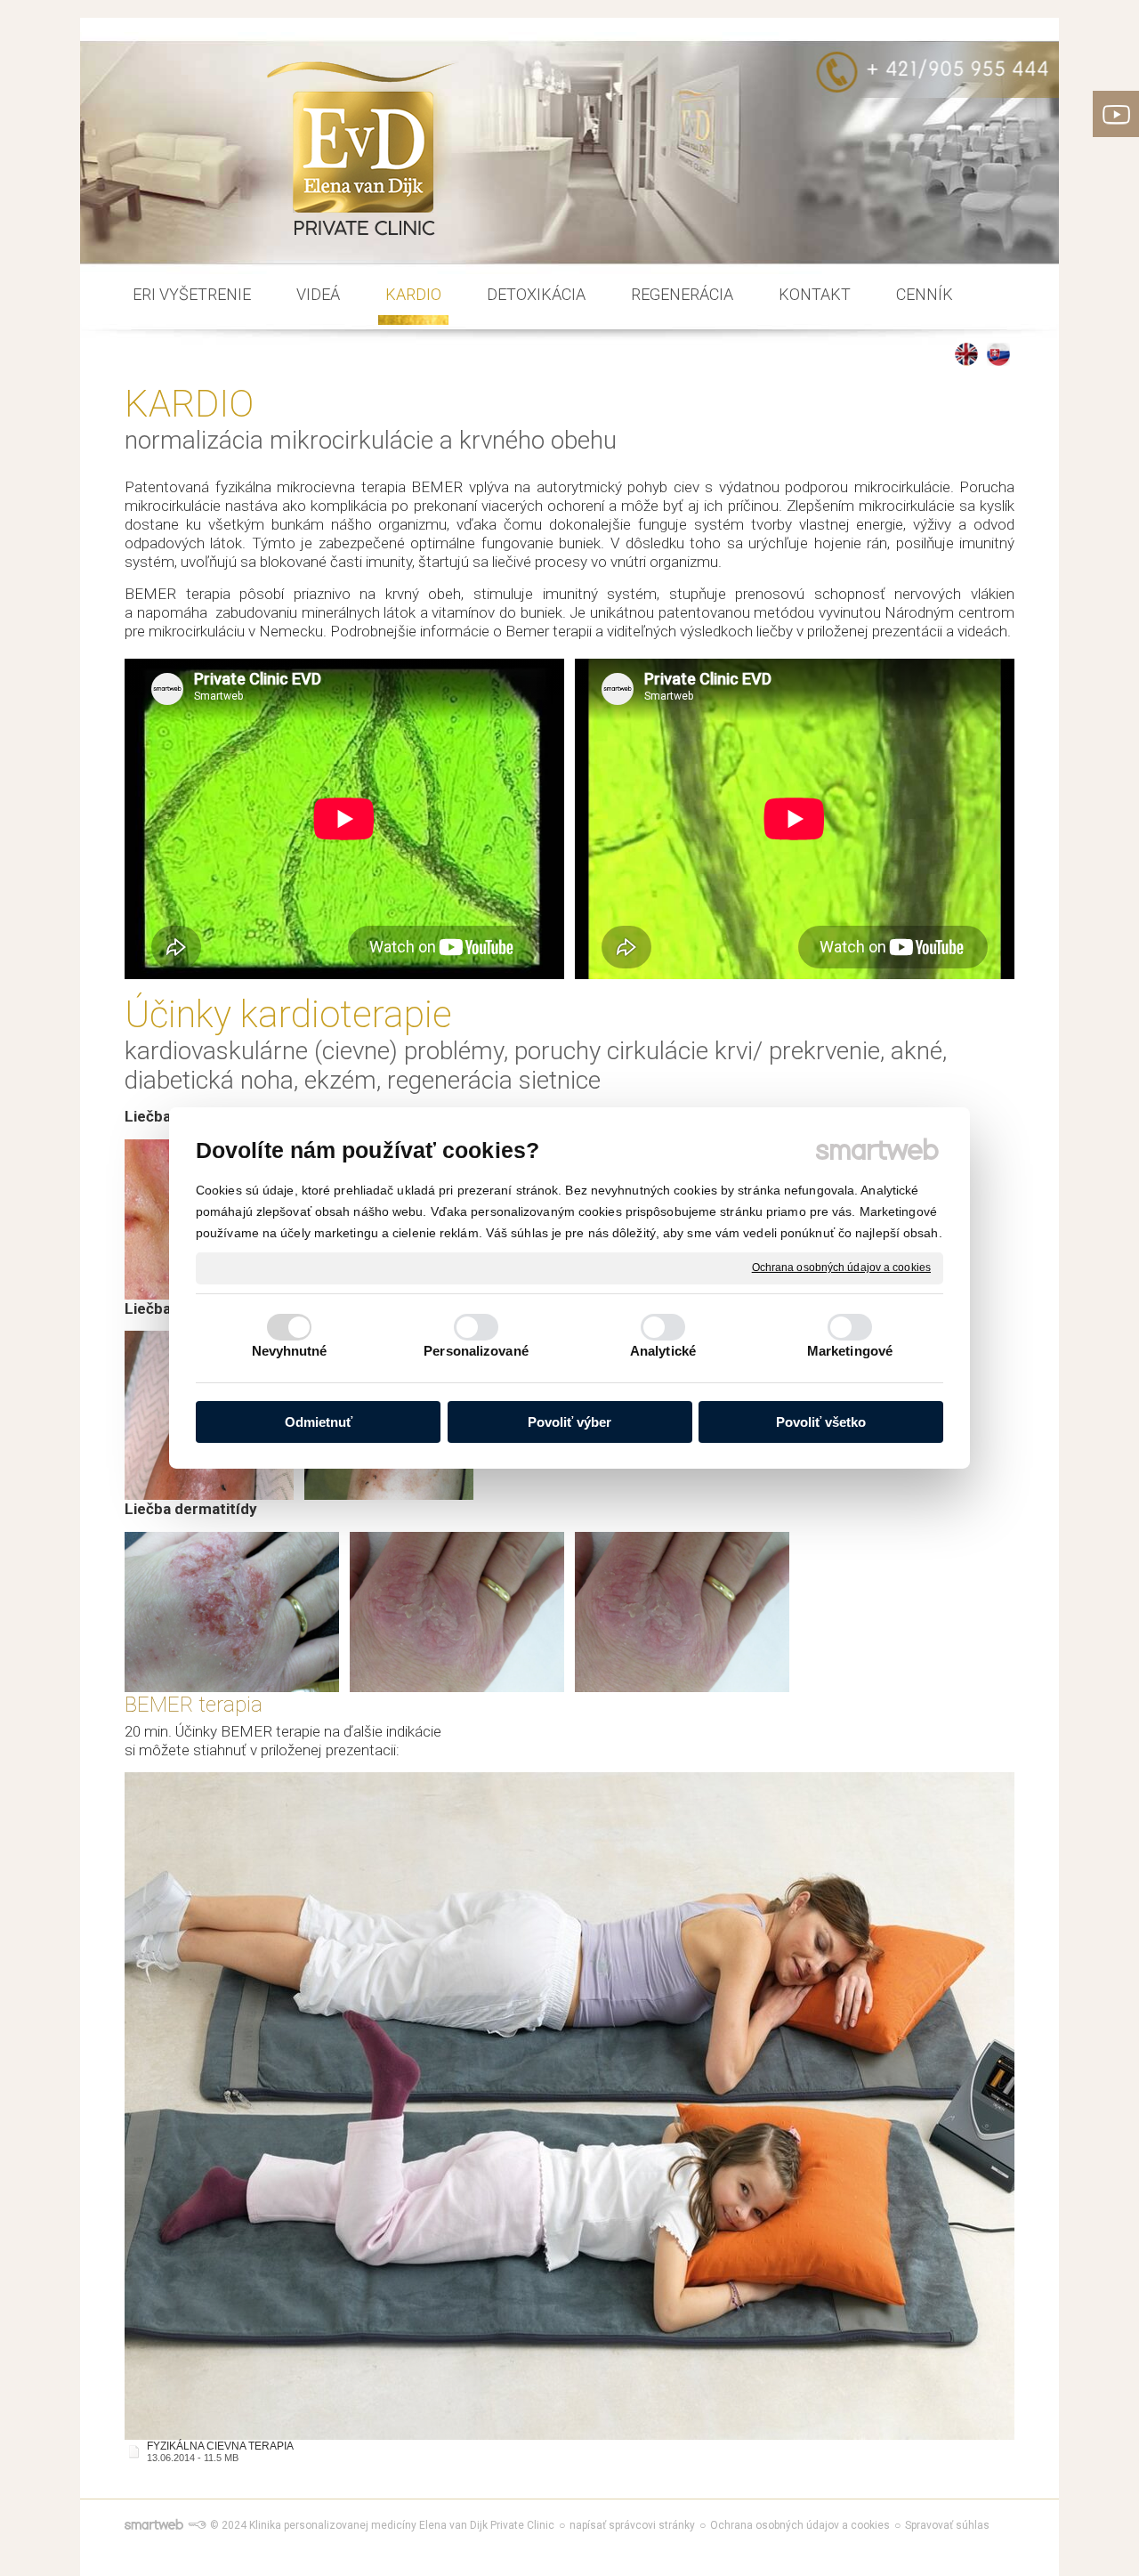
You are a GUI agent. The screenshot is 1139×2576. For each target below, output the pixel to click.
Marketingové (850, 1351)
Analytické (663, 1351)
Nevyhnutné (290, 1351)
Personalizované (476, 1351)
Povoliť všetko (821, 1422)
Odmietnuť (319, 1422)
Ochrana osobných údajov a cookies (841, 1268)
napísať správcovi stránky (632, 2525)
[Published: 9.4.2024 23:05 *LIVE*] (197, 2525)
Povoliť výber (569, 1422)
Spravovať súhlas (947, 2525)
